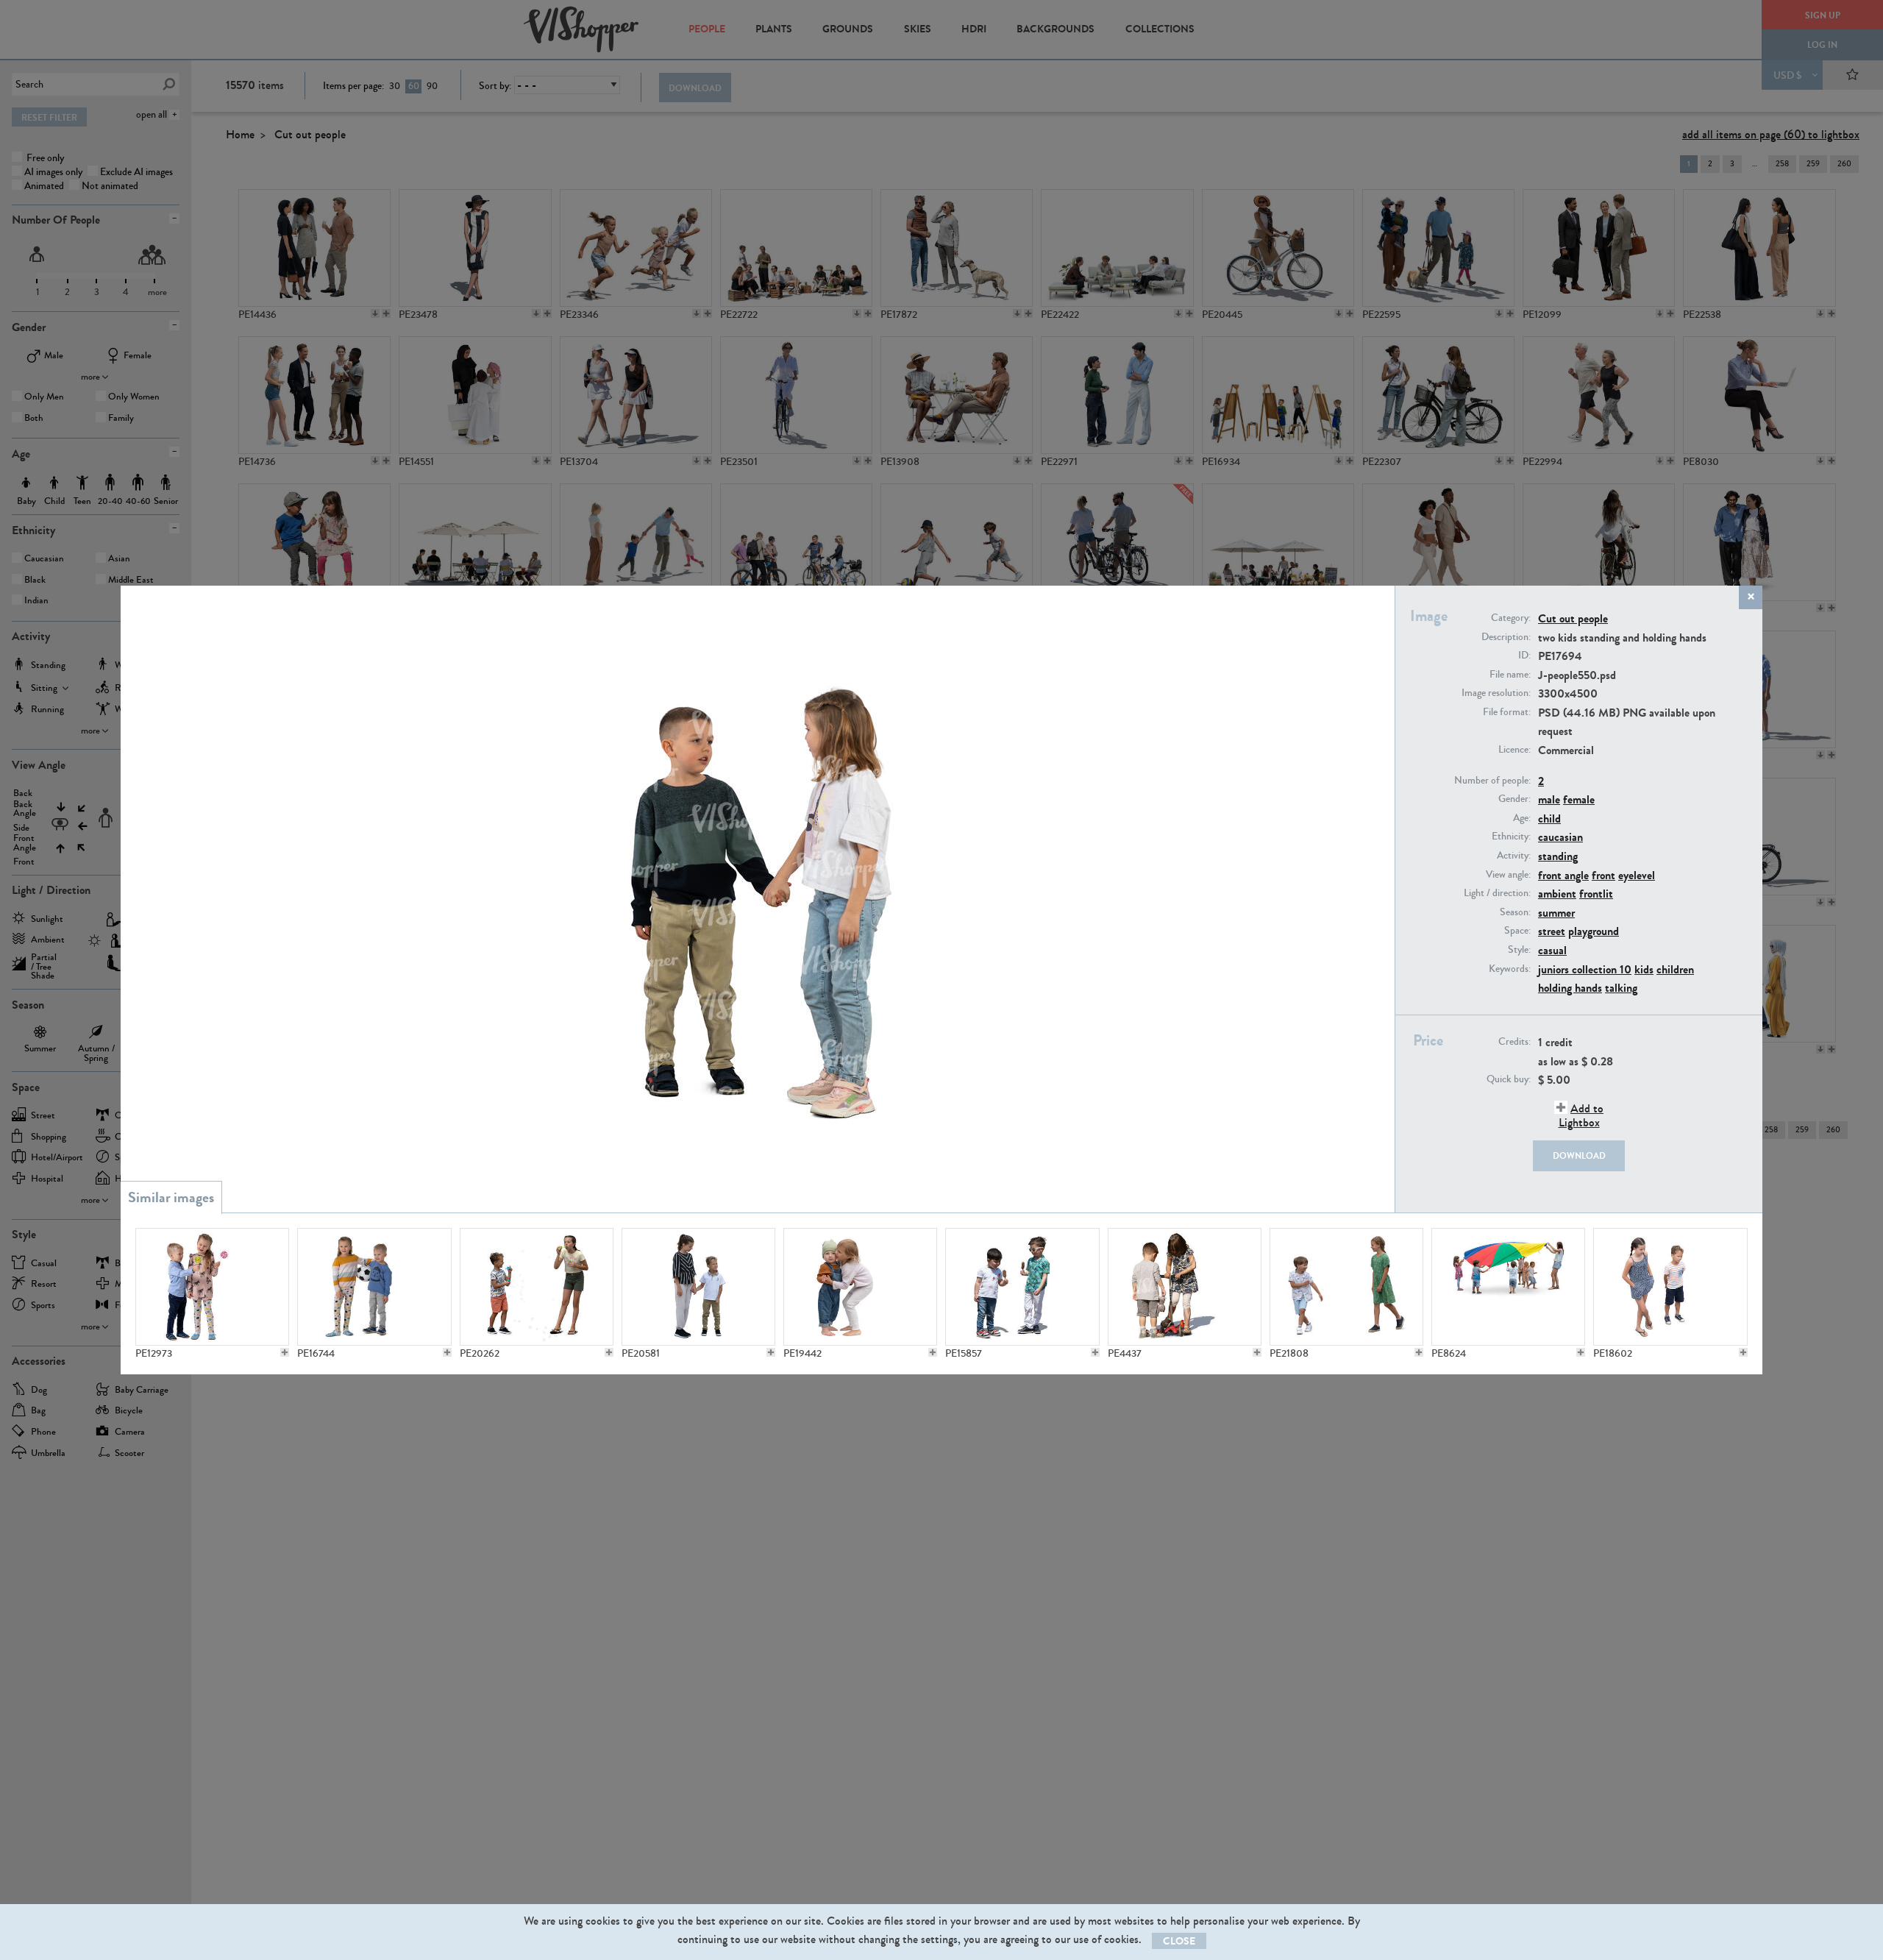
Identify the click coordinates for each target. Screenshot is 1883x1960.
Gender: (1514, 799)
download (1579, 1156)
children (1675, 969)
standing (1558, 856)
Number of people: (1492, 781)
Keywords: (1510, 969)
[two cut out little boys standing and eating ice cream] (1022, 1287)
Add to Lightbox (1581, 1115)
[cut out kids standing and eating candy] (212, 1287)
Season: (1515, 912)
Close (1179, 1941)
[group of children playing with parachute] (1508, 1287)
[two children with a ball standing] (374, 1287)
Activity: (1514, 856)
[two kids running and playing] (1346, 1287)
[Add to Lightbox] (285, 1352)
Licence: (1514, 750)
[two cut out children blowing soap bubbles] (537, 1287)
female (1579, 799)
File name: (1510, 675)
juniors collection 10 (1585, 969)
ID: (1524, 656)
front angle (1563, 875)
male (1549, 799)
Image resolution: (1496, 693)
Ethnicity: (1511, 837)
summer (1556, 913)
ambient (1557, 894)
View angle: (1508, 875)
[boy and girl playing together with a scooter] (1185, 1287)
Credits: (1514, 1042)
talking (1621, 988)
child (1549, 819)
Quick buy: (1509, 1079)
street (1552, 931)
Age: (1522, 818)
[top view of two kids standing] (1670, 1287)
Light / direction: (1497, 893)
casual (1552, 950)
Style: (1519, 950)
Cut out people (1573, 618)
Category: (1511, 618)
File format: (1507, 712)
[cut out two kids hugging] (860, 1287)
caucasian (1560, 837)
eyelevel (1637, 875)
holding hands (1570, 988)
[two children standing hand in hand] (698, 1287)
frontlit (1596, 894)
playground (1594, 931)
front (1603, 875)
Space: (1517, 931)
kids (1644, 969)
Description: (1506, 637)
